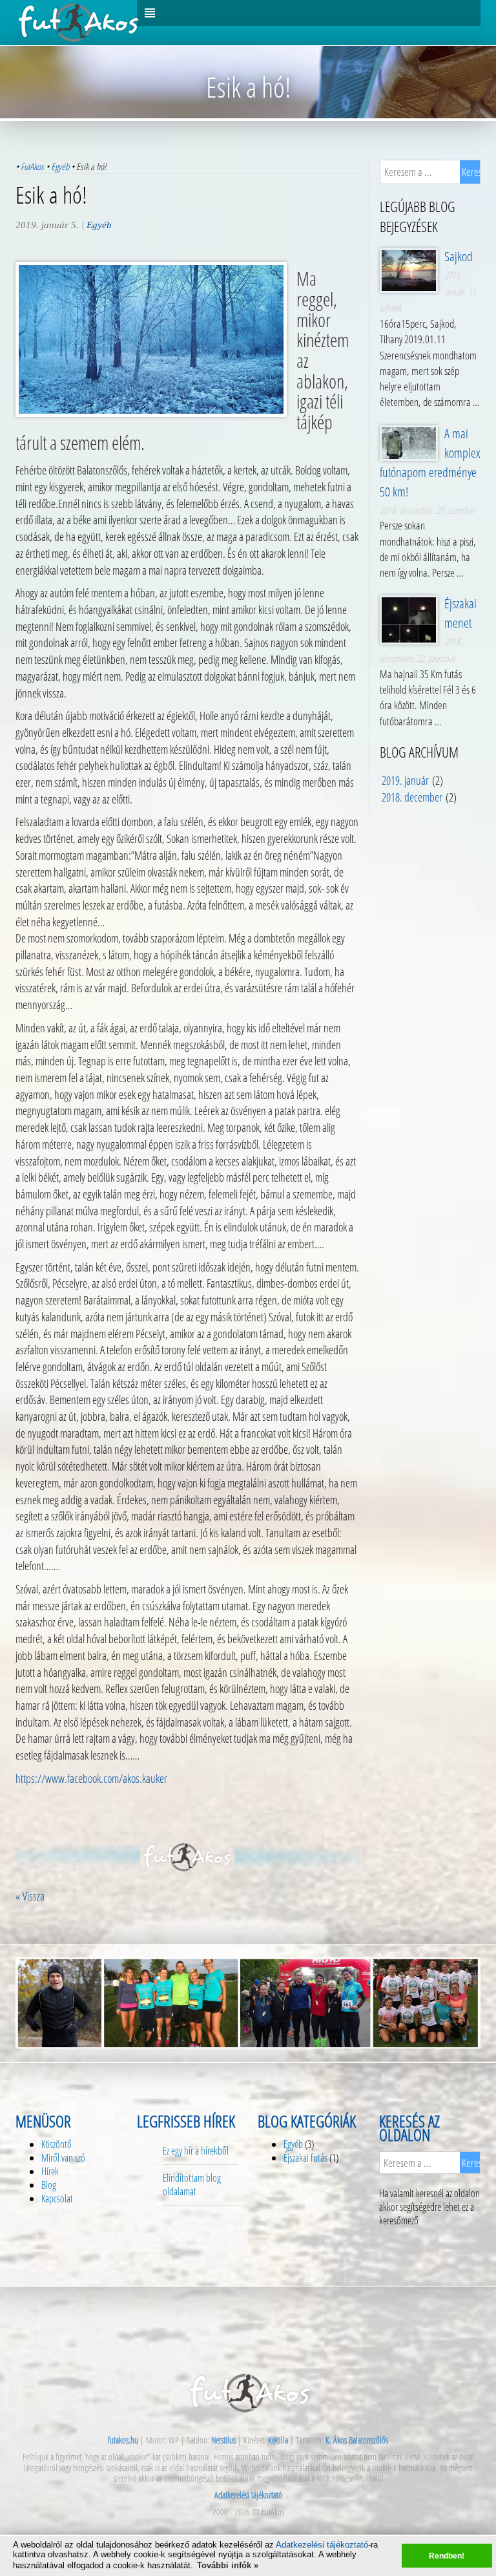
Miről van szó (63, 2158)
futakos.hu (123, 2440)
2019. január (405, 780)
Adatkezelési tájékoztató (322, 2545)
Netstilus (223, 2440)
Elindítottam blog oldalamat (192, 2185)
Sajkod (459, 256)
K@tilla (278, 2440)
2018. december (412, 797)
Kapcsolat (57, 2198)
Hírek (50, 2171)
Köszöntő (57, 2144)
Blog (49, 2185)
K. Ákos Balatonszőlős (357, 2440)
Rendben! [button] (447, 2556)
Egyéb (60, 166)
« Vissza (30, 1896)
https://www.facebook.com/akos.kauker (91, 1778)
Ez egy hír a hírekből (196, 2151)
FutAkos (32, 166)
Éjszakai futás (305, 2158)
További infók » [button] (228, 2565)
